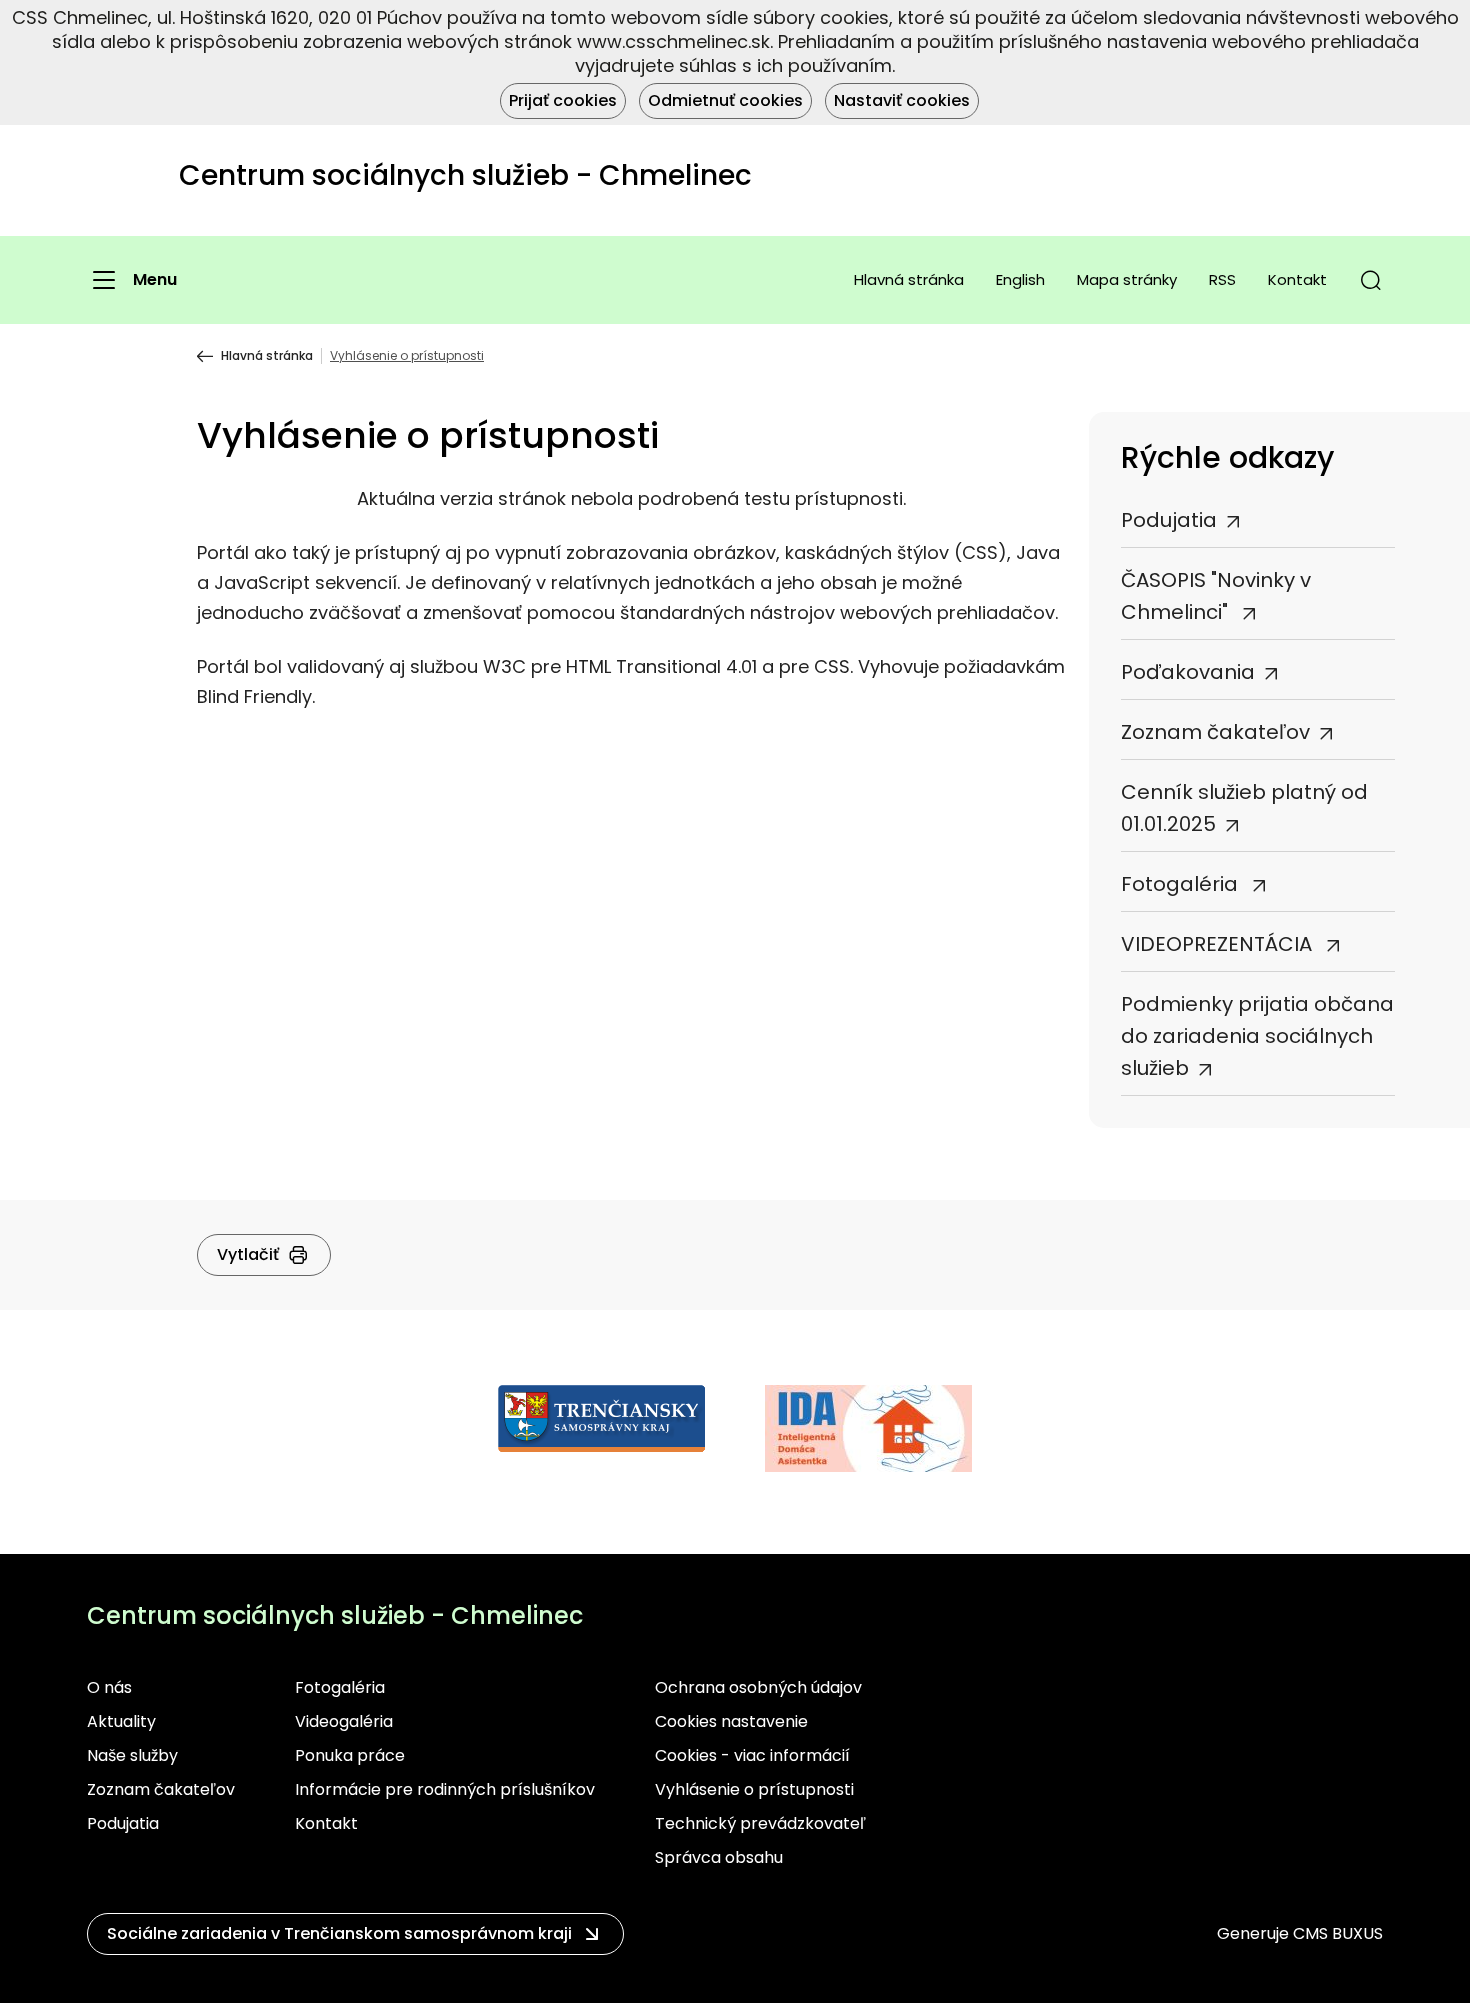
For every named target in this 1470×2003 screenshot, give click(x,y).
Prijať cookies (563, 100)
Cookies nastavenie (731, 1721)
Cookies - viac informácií (752, 1755)
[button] (1371, 280)
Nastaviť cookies (902, 100)
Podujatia (1169, 520)
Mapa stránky (1127, 279)
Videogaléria (344, 1721)
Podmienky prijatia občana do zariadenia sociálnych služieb (1257, 1036)
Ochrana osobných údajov (758, 1687)
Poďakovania (1188, 672)
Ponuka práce (350, 1755)
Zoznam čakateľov (1215, 732)
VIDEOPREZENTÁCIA (1219, 944)
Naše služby (132, 1755)
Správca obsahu (719, 1857)
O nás (109, 1687)
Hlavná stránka (909, 279)
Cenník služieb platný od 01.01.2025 (1244, 808)
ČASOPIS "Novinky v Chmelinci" (1216, 596)
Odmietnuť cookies (725, 100)
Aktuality (121, 1721)
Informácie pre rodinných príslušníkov (445, 1789)
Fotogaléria (1182, 884)
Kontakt (1297, 279)
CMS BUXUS (1338, 1933)
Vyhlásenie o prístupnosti (754, 1789)
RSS (1222, 279)
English (1020, 279)
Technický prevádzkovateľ (760, 1823)
